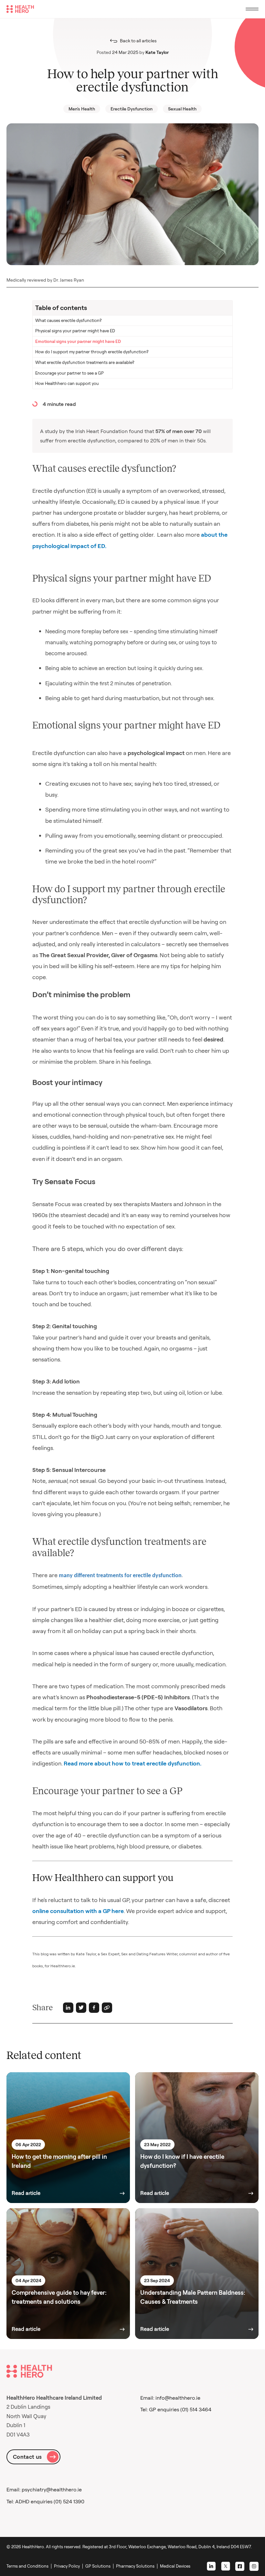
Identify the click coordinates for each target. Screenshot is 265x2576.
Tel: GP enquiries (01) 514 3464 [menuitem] (176, 2409)
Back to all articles (138, 41)
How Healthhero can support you (67, 383)
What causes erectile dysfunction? (68, 320)
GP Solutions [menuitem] (98, 2566)
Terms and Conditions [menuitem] (27, 2566)
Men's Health (82, 109)
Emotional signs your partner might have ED (78, 341)
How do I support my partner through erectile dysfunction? (92, 352)
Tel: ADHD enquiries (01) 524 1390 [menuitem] (45, 2501)
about (209, 535)
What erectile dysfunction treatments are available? (85, 362)
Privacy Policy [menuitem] (67, 2566)
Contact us (27, 2457)
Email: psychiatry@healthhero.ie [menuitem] (44, 2489)
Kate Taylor (157, 52)
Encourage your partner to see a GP (69, 373)
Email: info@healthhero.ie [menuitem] (170, 2398)
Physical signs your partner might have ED (75, 331)
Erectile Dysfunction (132, 109)
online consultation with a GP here (78, 1911)
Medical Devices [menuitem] (175, 2566)
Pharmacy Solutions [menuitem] (135, 2566)
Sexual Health (182, 109)
